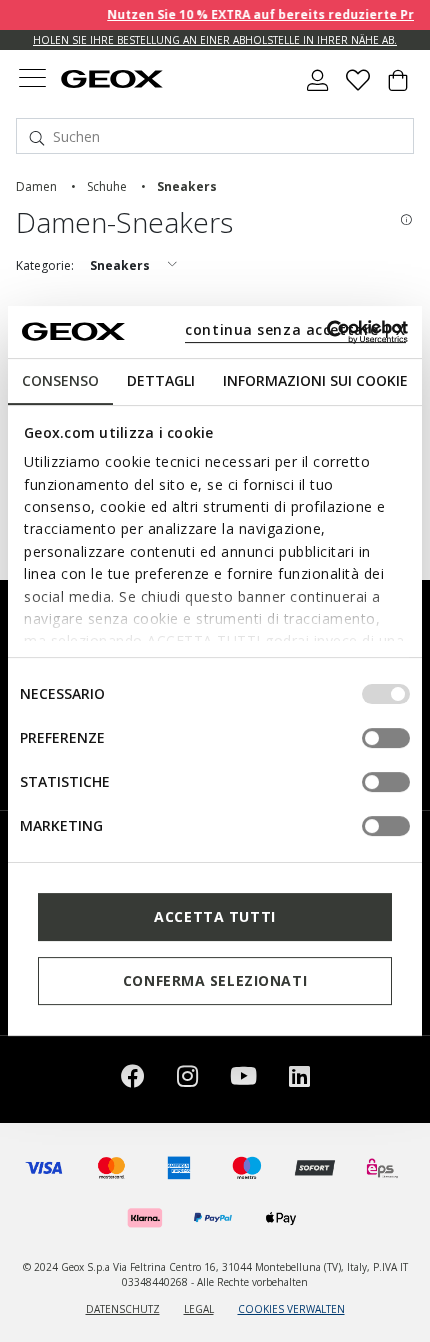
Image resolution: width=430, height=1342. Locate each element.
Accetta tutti (214, 916)
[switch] (386, 738)
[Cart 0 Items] (398, 88)
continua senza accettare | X (295, 329)
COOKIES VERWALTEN (291, 1309)
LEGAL (199, 1309)
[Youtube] (243, 1079)
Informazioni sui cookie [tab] (315, 380)
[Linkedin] (299, 1079)
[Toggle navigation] (32, 80)
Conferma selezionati (215, 980)
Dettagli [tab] (161, 380)
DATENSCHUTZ (123, 1309)
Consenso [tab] (60, 380)
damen (36, 186)
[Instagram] (187, 1079)
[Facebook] (133, 1079)
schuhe (107, 186)
